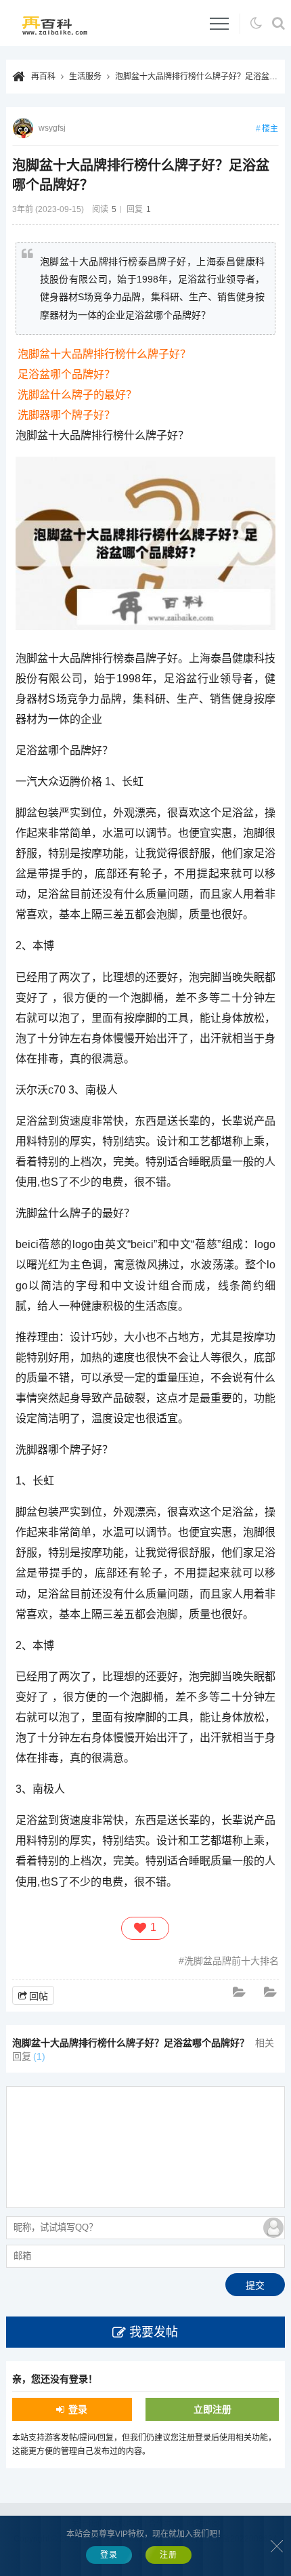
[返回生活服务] (240, 1993)
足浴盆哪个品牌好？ (66, 374)
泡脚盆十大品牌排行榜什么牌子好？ (104, 354)
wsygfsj (52, 128)
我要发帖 (154, 2332)
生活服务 (85, 77)
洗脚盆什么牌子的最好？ (77, 395)
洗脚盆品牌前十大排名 (231, 1961)
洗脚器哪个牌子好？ (66, 415)
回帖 (39, 1996)
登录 (78, 2409)
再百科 (43, 77)
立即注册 (212, 2409)
